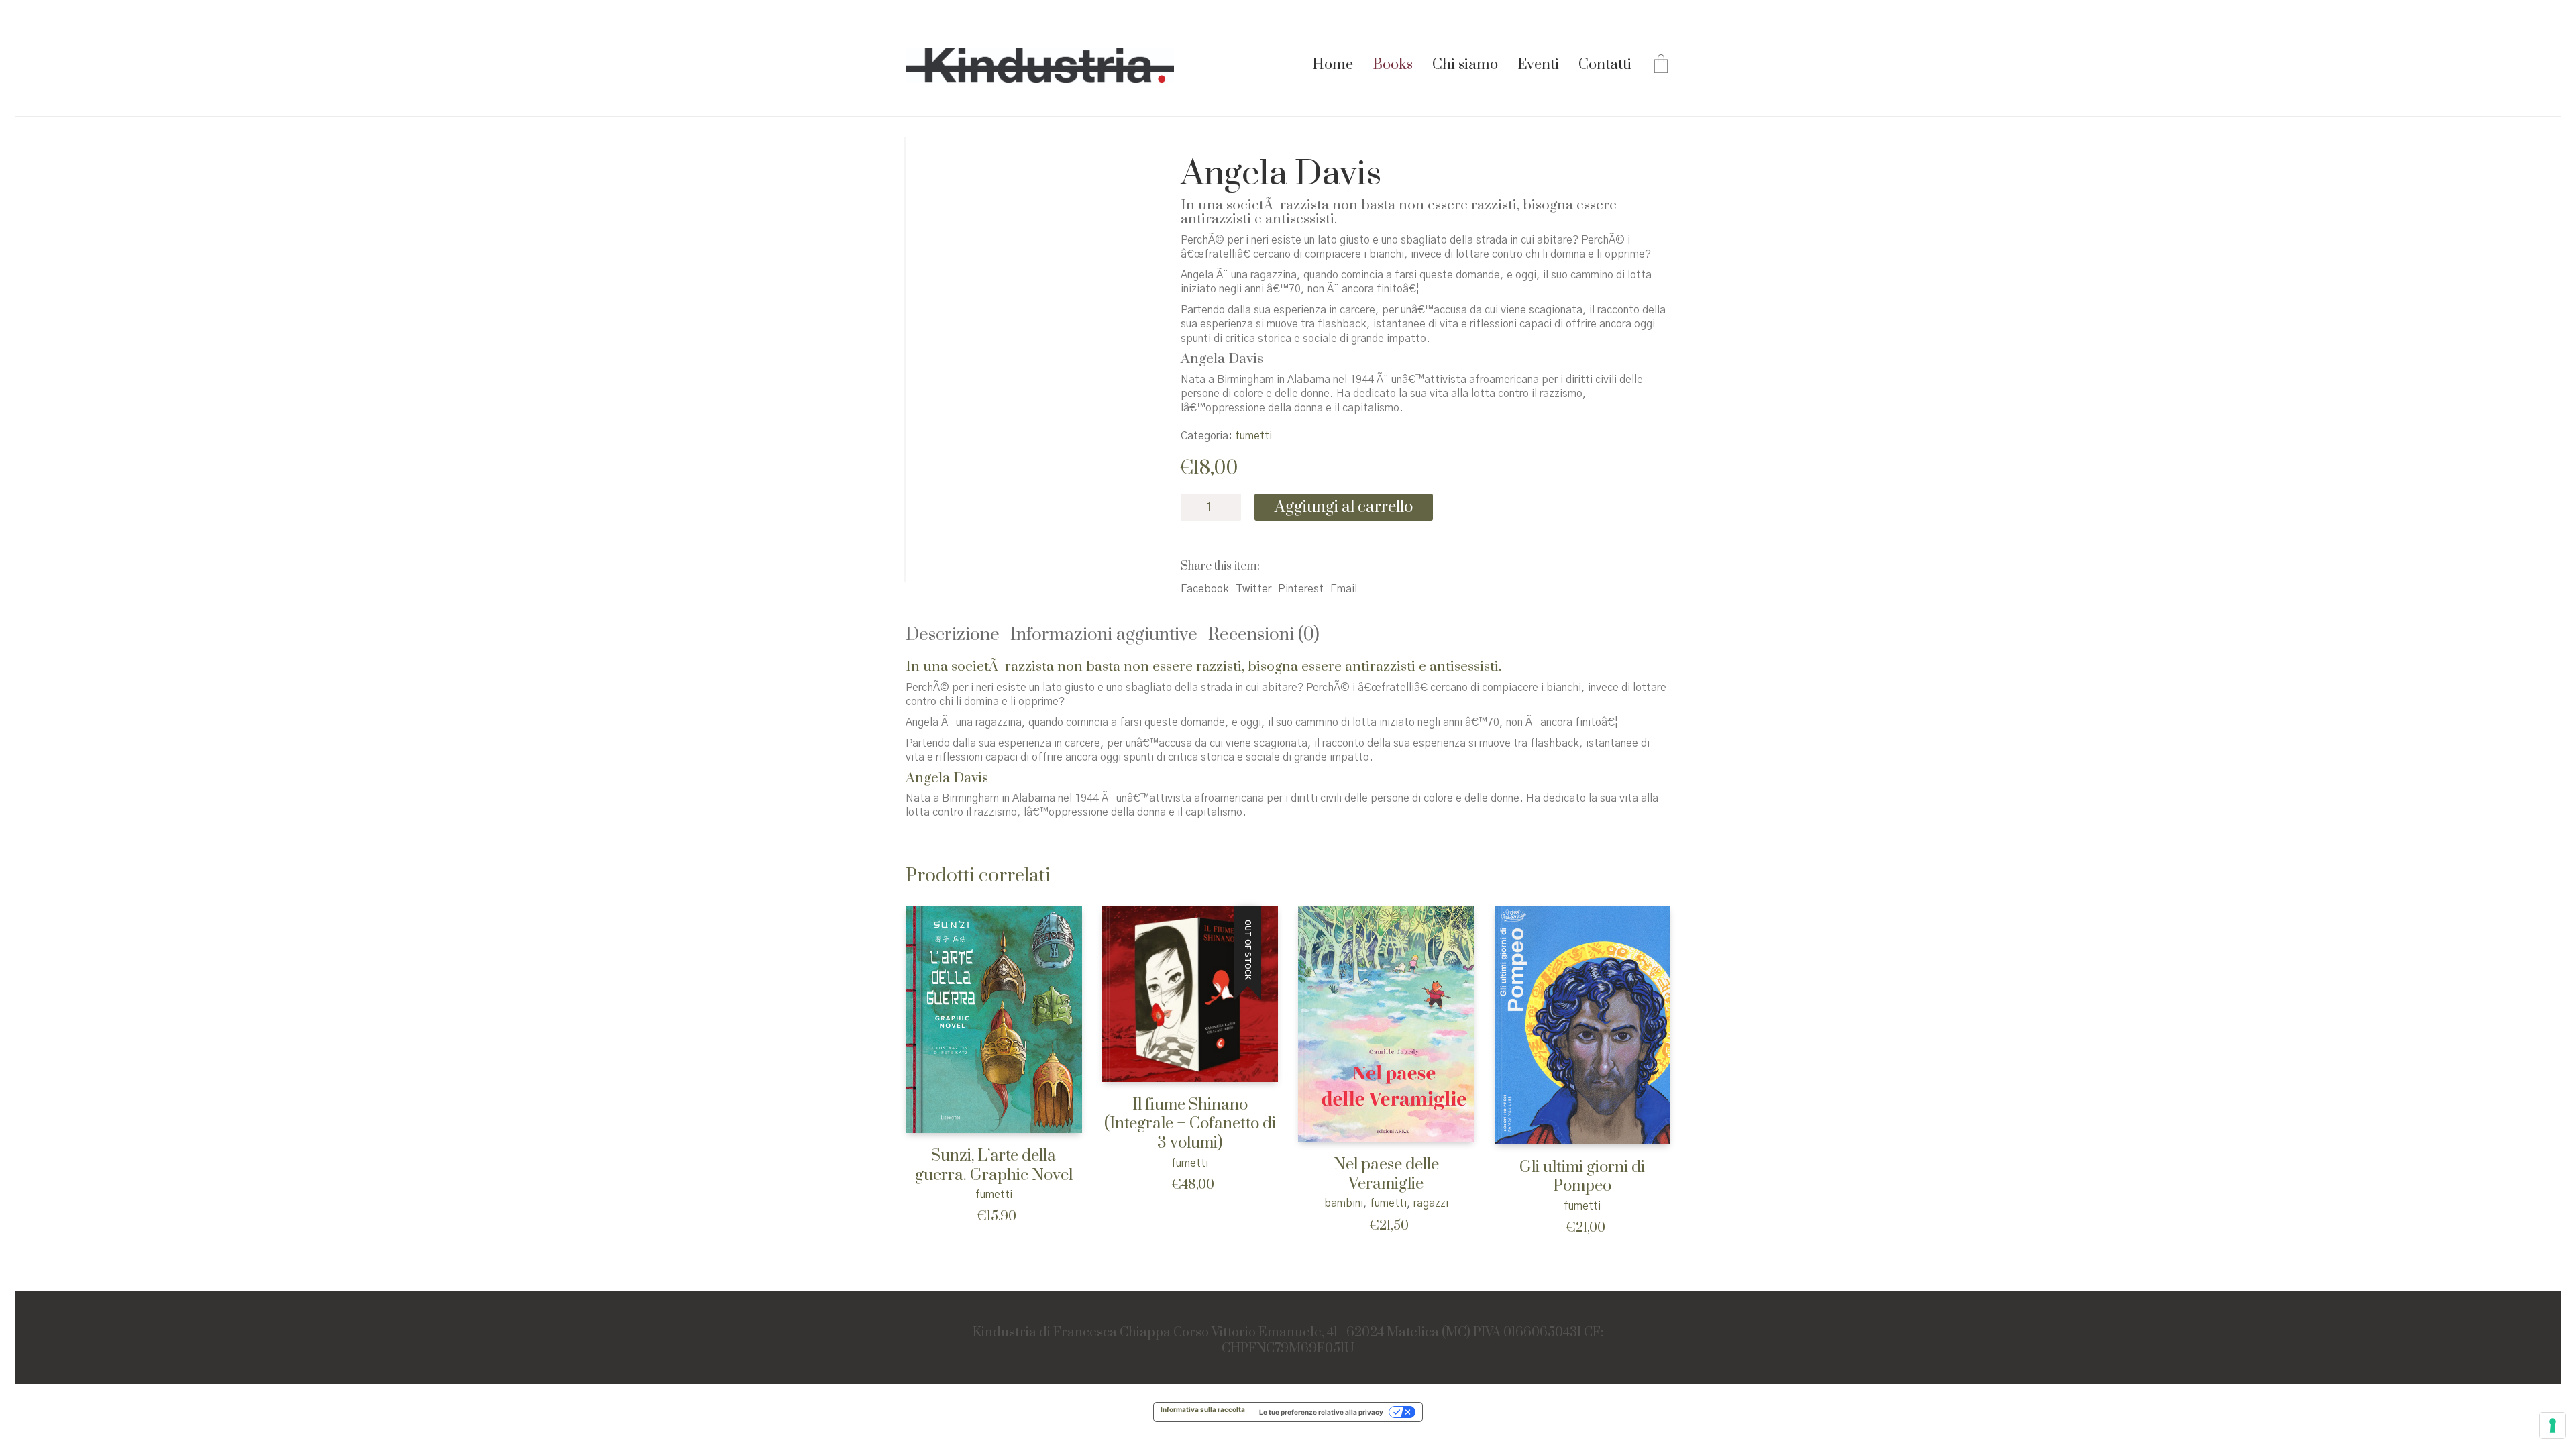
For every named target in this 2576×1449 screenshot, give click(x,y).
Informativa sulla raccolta (1203, 1409)
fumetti (1253, 436)
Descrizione (953, 635)
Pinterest (1301, 589)
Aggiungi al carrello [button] (945, 1194)
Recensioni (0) (1264, 635)
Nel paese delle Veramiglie (1386, 1174)
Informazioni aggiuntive (1104, 635)
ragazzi (1431, 1203)
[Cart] (1661, 66)
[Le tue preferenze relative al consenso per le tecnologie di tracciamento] (2553, 1426)
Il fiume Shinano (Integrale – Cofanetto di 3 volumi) (1190, 1124)
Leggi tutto (1125, 1162)
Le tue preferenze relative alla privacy (1321, 1412)
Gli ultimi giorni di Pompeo (1582, 1177)
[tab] (958, 636)
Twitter (1253, 589)
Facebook (1205, 589)
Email (1344, 589)
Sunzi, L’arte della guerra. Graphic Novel (994, 1166)
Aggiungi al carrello (1344, 507)
